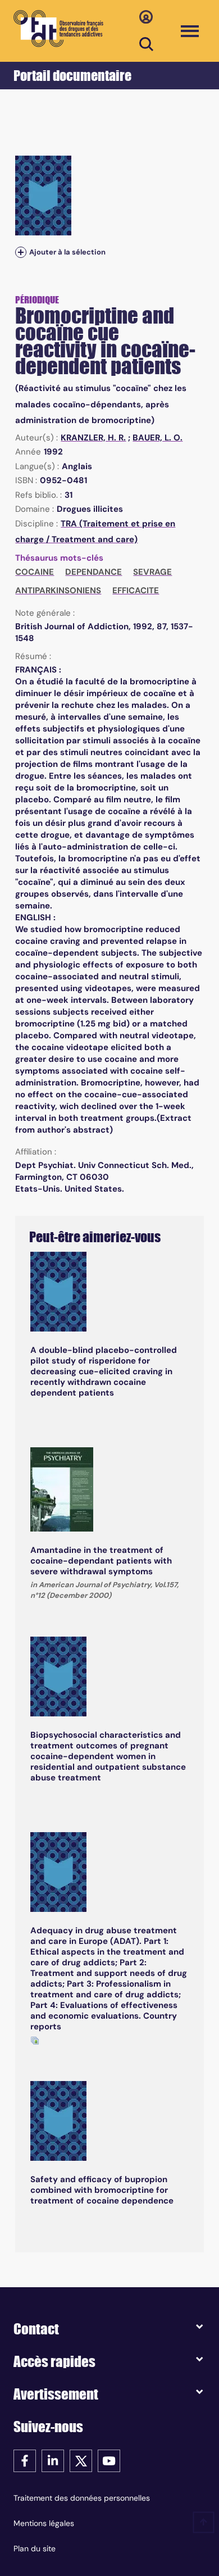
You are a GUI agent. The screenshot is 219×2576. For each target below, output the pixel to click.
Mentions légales (44, 2523)
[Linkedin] (53, 2460)
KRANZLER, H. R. (93, 438)
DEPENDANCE (93, 572)
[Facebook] (25, 2460)
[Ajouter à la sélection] (21, 253)
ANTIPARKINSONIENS (58, 590)
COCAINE (35, 572)
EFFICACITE (136, 590)
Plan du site (35, 2548)
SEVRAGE (152, 572)
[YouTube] (109, 2460)
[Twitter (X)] (81, 2460)
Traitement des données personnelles (82, 2498)
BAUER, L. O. (158, 438)
